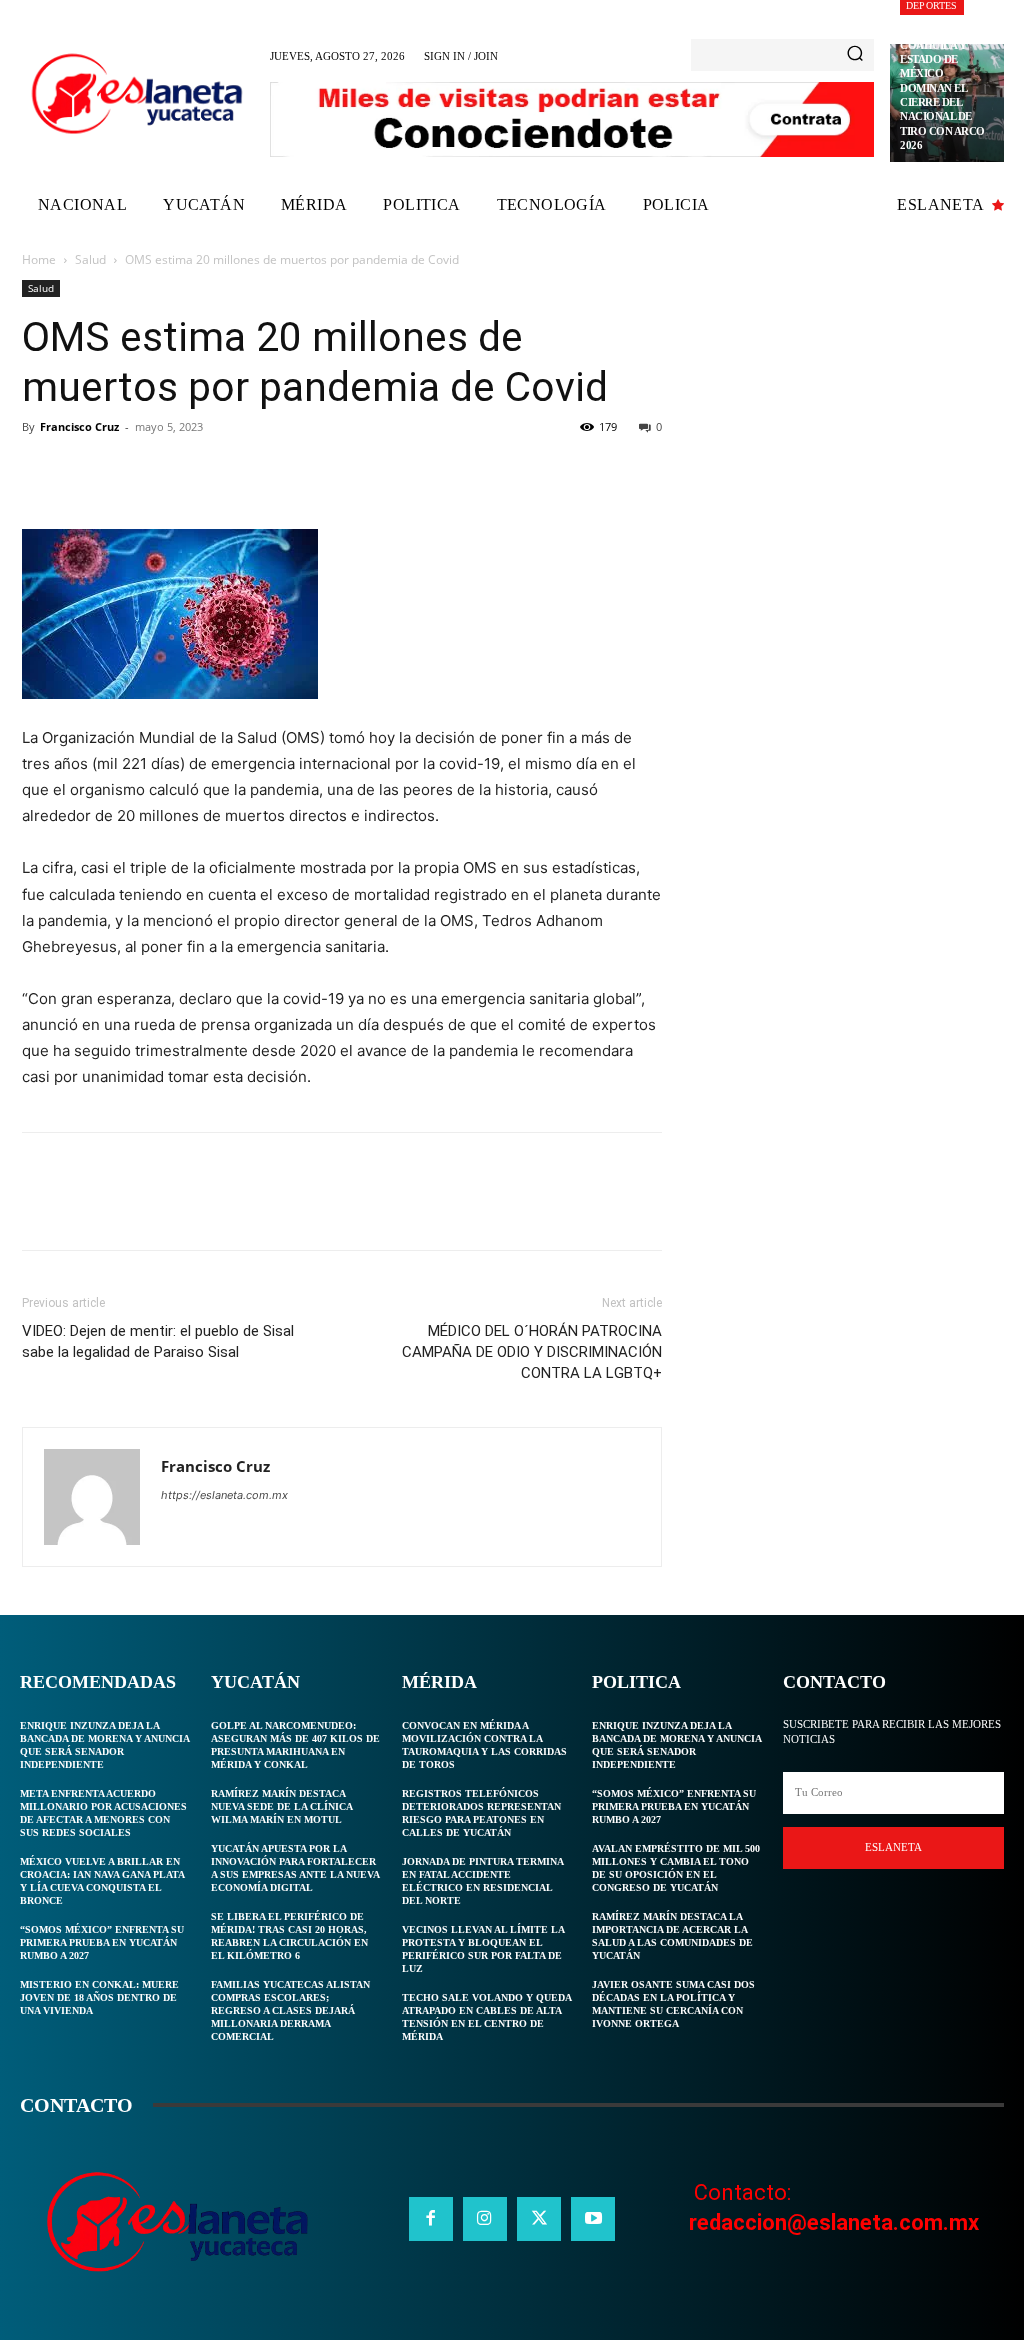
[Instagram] (485, 2219)
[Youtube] (593, 2219)
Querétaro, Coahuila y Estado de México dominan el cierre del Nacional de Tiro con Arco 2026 (942, 87)
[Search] (855, 55)
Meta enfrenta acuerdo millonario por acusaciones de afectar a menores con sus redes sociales (103, 1813)
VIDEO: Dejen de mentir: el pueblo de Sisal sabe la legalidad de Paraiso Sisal (158, 1341)
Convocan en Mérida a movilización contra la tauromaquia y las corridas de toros (484, 1745)
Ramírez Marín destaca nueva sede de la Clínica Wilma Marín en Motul (282, 1806)
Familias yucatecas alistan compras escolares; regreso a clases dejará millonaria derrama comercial (290, 2010)
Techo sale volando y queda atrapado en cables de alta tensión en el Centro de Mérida (487, 2017)
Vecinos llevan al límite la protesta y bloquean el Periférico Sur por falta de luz (483, 1949)
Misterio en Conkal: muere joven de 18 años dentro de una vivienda (99, 1997)
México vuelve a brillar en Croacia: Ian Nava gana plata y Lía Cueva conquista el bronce (102, 1881)
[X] (88, 472)
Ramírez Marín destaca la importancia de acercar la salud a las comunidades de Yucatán (672, 1936)
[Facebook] (42, 472)
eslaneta (893, 1847)
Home (39, 259)
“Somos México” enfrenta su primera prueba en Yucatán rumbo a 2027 (102, 1942)
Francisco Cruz (79, 426)
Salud (90, 259)
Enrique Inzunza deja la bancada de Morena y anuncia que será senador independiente (105, 1745)
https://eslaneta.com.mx (224, 1495)
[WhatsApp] (180, 472)
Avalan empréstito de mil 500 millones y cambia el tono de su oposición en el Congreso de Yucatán (676, 1868)
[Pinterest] (134, 472)
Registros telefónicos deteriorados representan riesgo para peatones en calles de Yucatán (481, 1813)
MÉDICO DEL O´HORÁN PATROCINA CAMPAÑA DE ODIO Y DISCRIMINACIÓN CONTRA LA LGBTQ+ (532, 1352)
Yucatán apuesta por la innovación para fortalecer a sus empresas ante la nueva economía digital (295, 1868)
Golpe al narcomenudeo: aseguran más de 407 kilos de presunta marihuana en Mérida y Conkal (295, 1745)
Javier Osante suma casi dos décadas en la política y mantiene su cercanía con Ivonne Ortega (673, 2004)
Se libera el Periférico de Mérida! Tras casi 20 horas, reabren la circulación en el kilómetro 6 (289, 1936)
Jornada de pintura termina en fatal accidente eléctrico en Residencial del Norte (483, 1881)
